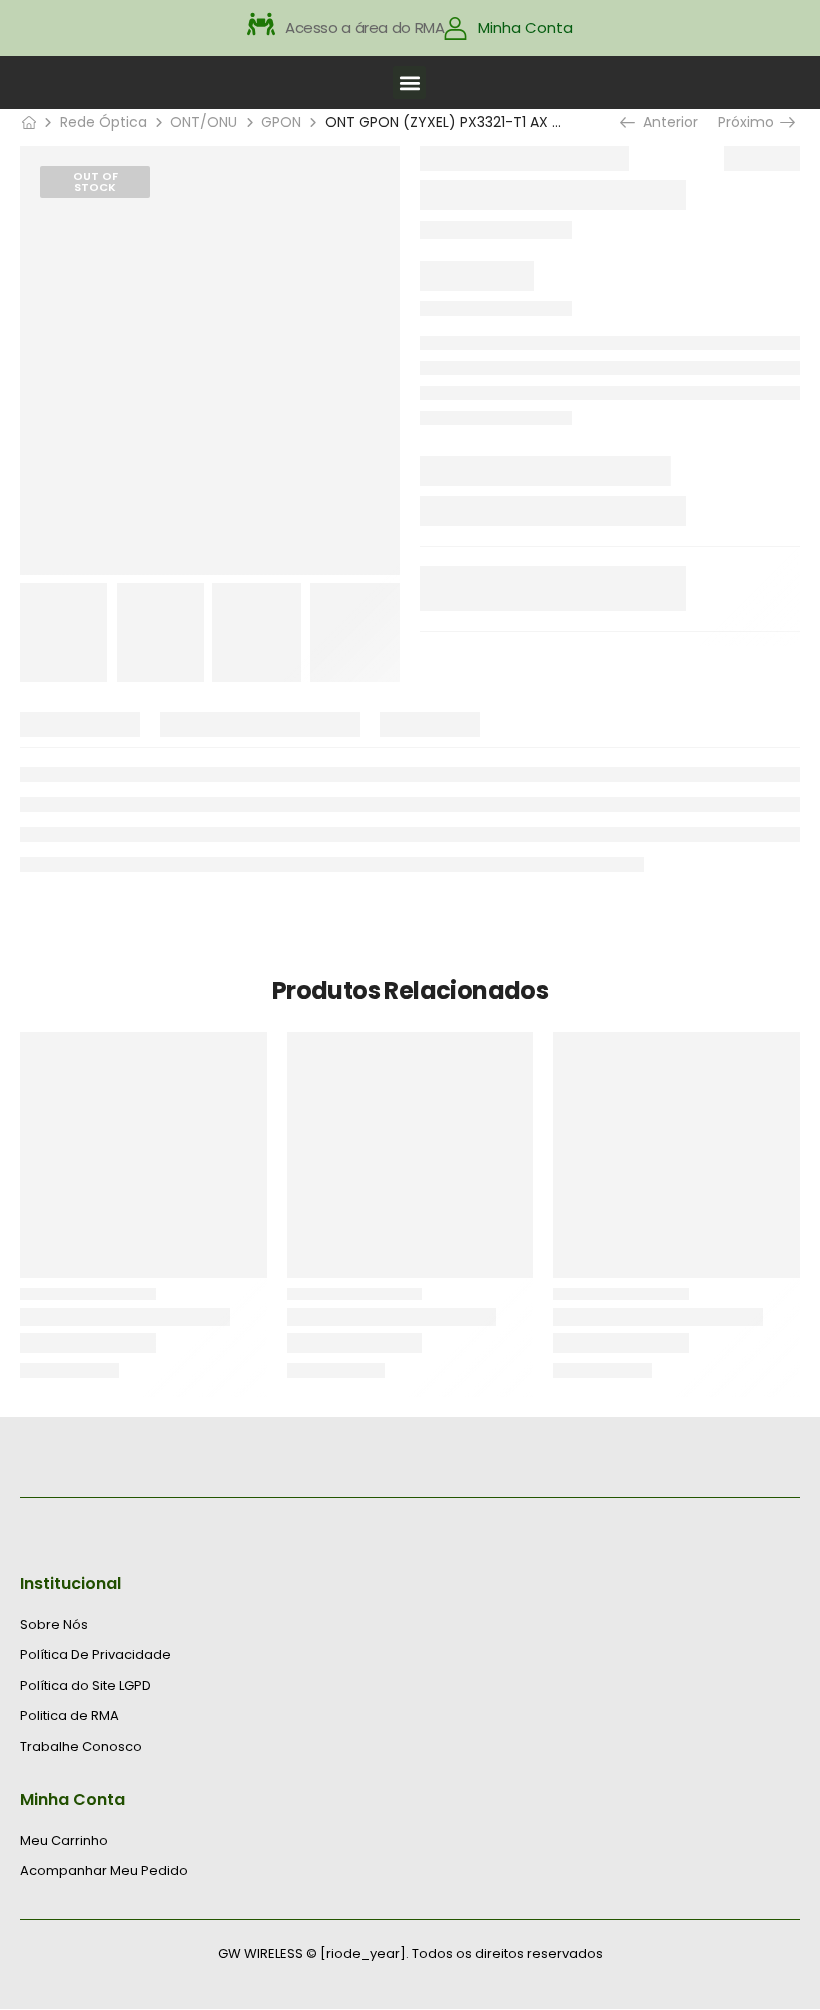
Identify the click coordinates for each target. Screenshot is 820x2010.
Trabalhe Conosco (81, 1747)
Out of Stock (95, 181)
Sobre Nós (54, 1625)
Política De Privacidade (95, 1655)
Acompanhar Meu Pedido (104, 1871)
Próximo (753, 122)
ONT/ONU (203, 122)
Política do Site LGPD (85, 1686)
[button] (409, 82)
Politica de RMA (69, 1716)
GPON (281, 122)
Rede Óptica (103, 122)
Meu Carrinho (64, 1841)
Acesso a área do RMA (365, 27)
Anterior (665, 122)
